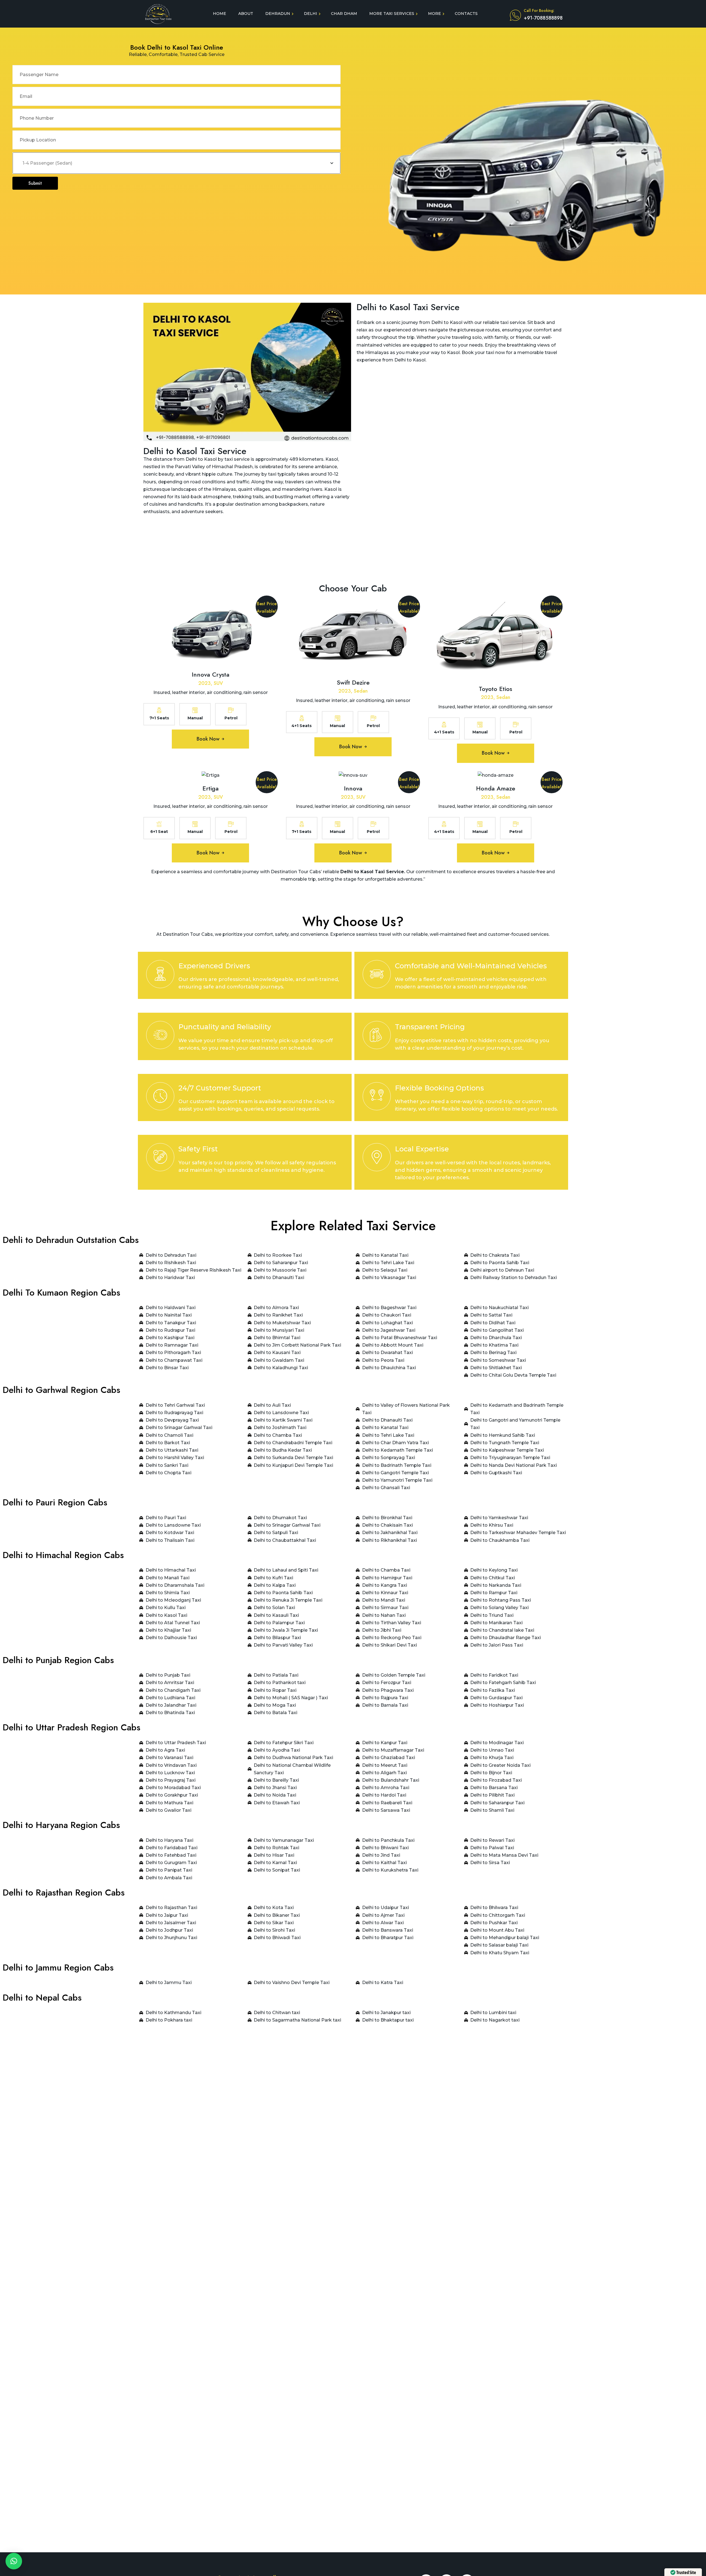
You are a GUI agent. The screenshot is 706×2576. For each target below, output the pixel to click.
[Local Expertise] (377, 1157)
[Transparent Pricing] (377, 1035)
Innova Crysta (211, 674)
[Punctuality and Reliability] (160, 1035)
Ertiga (211, 788)
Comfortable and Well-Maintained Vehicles (471, 966)
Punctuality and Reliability (225, 1027)
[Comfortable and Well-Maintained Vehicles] (377, 974)
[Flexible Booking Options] (377, 1096)
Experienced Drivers (214, 966)
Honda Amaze (496, 788)
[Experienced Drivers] (160, 974)
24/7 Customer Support (220, 1088)
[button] (14, 2561)
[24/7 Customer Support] (160, 1096)
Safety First (198, 1149)
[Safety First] (160, 1157)
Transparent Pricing (430, 1027)
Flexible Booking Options (439, 1088)
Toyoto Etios (495, 689)
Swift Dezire (353, 682)
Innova (353, 788)
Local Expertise (422, 1149)
